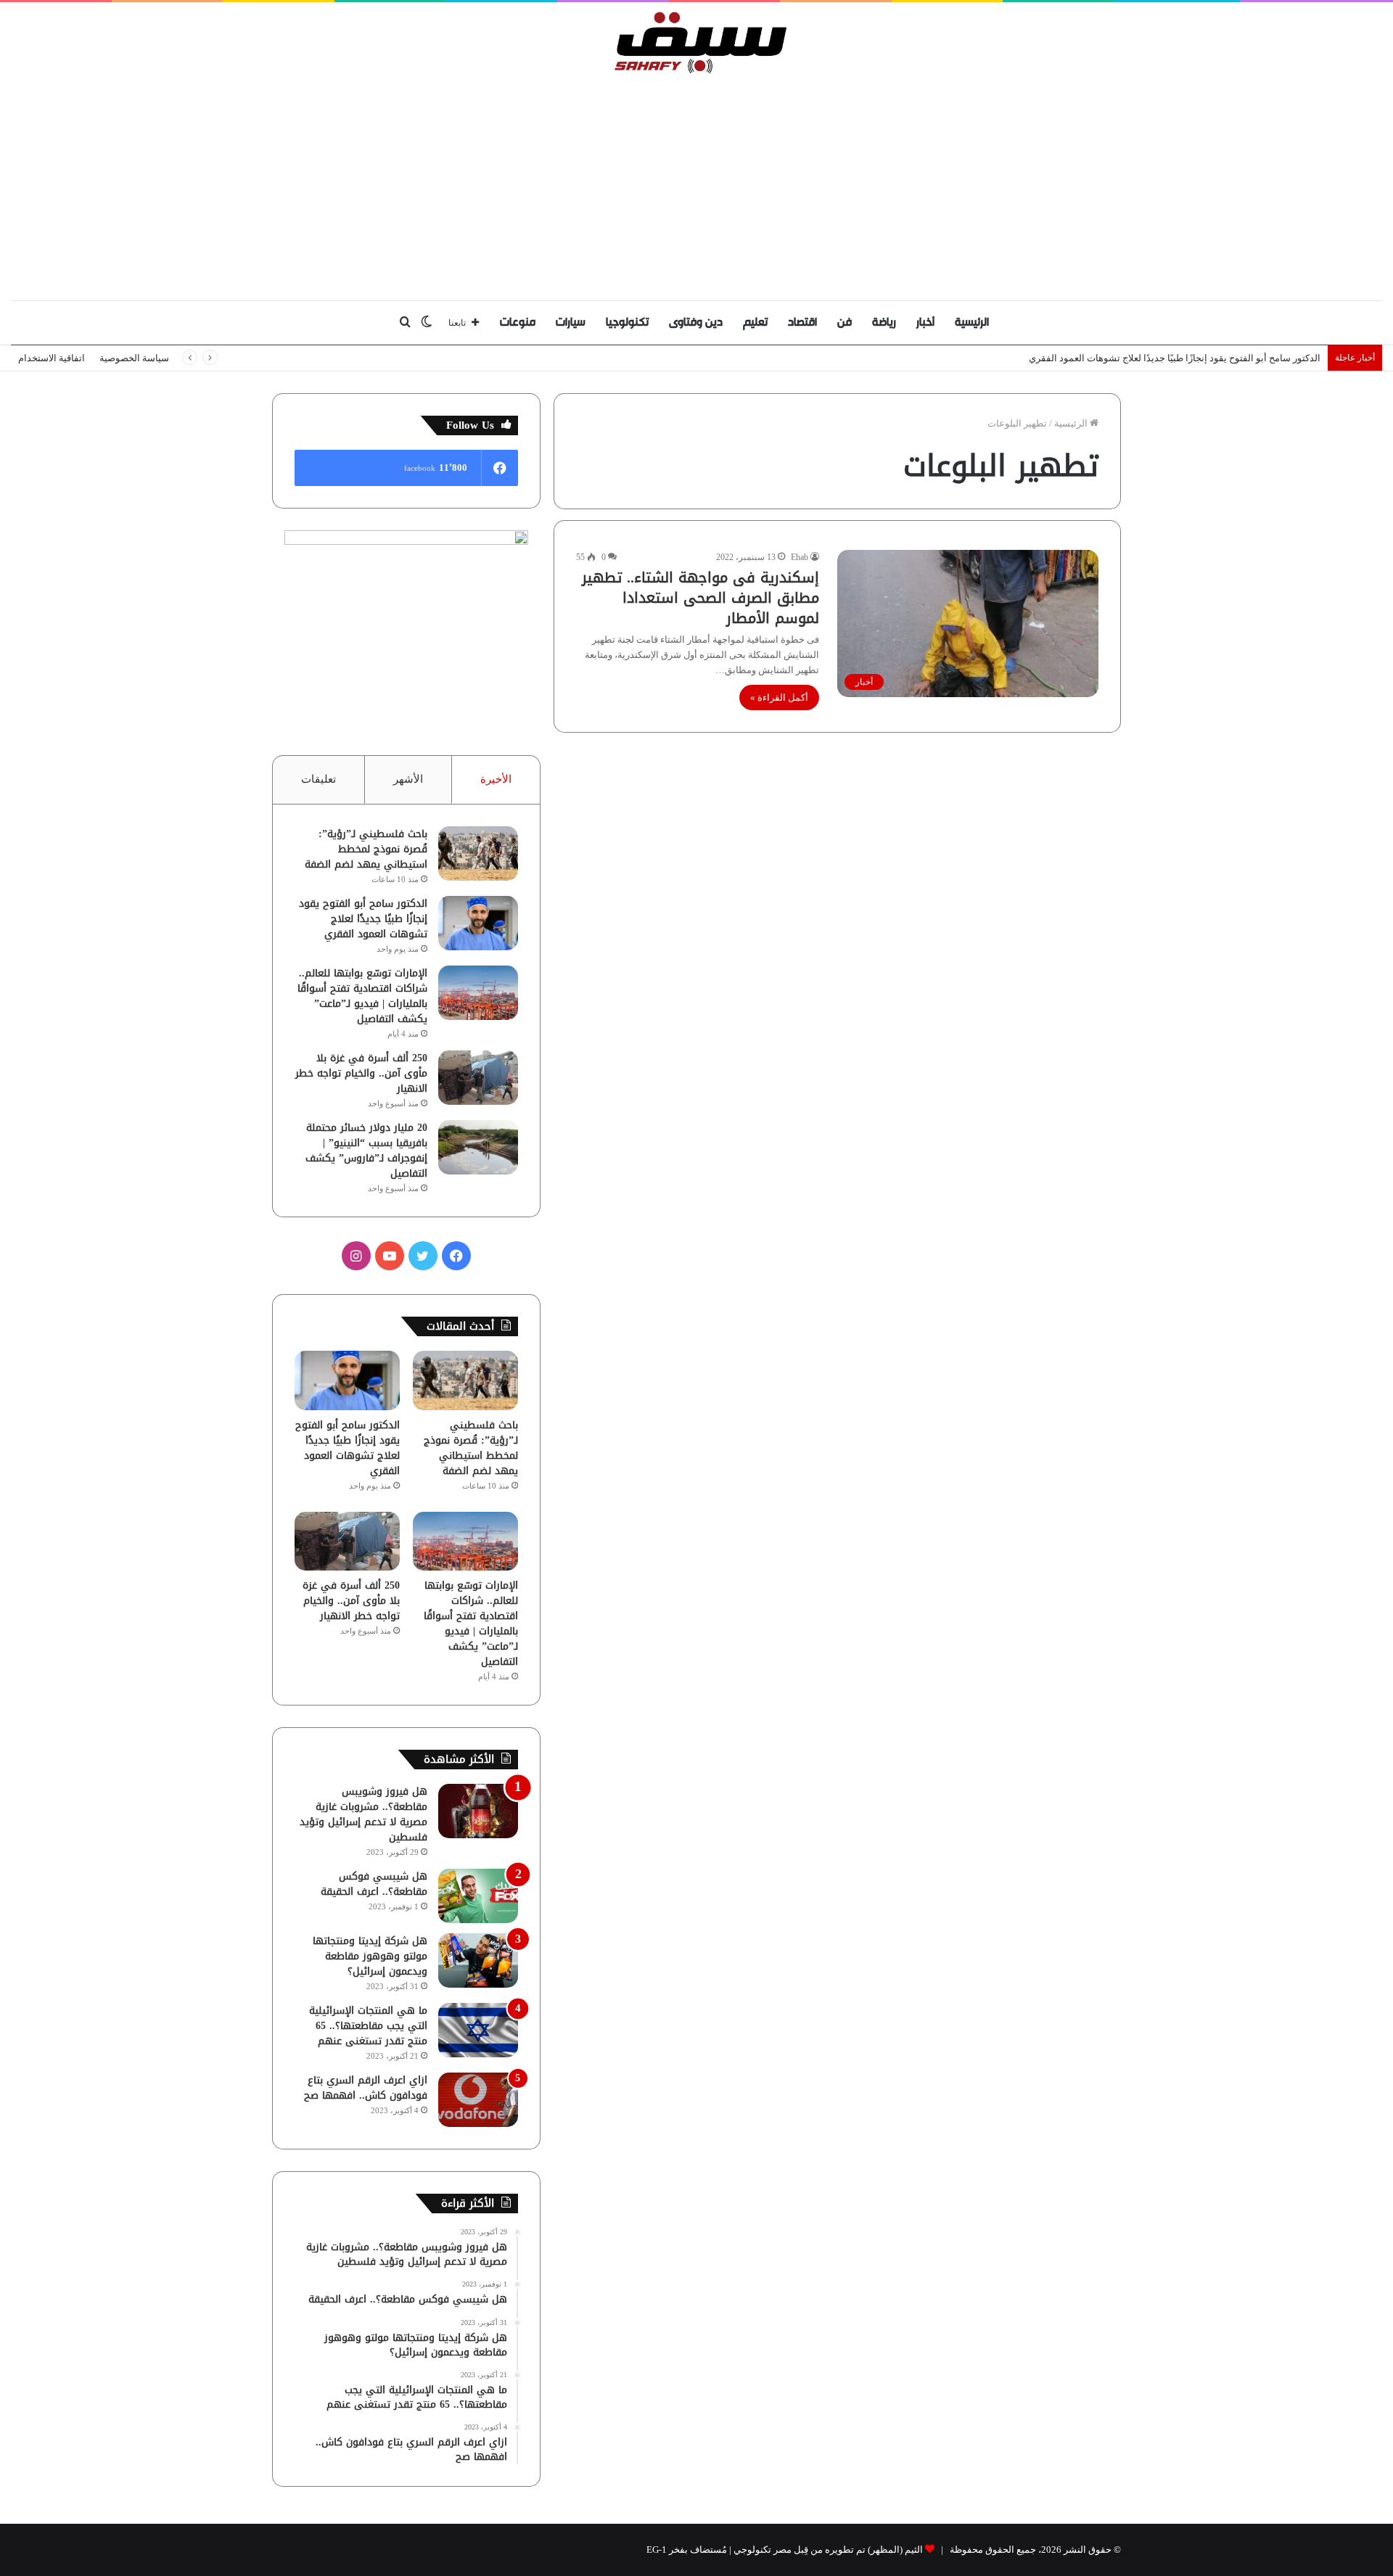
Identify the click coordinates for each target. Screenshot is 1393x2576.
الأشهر (408, 779)
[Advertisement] (696, 184)
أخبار (925, 322)
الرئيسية (972, 322)
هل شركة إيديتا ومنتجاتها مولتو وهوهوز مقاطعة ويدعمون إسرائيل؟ (370, 1956)
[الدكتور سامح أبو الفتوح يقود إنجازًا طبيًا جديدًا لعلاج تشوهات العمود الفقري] (478, 923)
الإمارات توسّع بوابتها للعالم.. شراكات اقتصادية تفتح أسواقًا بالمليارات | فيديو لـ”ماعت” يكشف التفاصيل (362, 996)
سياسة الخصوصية (134, 358)
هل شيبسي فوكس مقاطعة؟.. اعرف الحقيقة (374, 1884)
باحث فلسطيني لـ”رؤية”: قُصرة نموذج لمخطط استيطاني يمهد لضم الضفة (366, 849)
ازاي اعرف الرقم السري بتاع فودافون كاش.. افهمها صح (366, 2088)
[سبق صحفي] (697, 42)
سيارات (571, 322)
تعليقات (319, 779)
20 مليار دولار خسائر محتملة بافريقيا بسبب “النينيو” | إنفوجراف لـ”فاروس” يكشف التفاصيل (366, 1151)
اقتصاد (802, 322)
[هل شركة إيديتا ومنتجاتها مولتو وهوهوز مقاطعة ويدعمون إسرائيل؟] (478, 1960)
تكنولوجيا (627, 322)
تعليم (755, 322)
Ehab (800, 557)
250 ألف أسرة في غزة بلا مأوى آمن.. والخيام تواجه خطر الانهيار (361, 1073)
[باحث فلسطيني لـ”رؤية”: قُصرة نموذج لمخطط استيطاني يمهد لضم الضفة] (478, 853)
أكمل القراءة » (779, 698)
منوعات (518, 322)
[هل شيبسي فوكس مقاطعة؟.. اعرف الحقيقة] (478, 1896)
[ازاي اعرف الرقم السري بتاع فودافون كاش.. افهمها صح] (478, 2100)
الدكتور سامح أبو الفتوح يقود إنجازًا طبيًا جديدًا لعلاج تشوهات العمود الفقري (363, 919)
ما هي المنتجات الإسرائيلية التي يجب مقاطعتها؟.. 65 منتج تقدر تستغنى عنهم (368, 2026)
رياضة (884, 322)
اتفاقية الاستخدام (52, 358)
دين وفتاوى (696, 322)
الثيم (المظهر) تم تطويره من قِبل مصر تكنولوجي (828, 2550)
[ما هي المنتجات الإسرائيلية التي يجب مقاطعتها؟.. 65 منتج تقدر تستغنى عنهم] (478, 2030)
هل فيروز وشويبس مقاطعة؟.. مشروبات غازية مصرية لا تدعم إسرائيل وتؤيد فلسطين (363, 1814)
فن (845, 322)
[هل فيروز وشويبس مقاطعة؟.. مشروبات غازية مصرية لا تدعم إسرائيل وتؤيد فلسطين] (478, 1811)
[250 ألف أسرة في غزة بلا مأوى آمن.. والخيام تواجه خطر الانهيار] (478, 1078)
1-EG (657, 2550)
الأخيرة (496, 779)
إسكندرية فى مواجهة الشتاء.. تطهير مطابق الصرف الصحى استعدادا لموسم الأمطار (700, 598)
